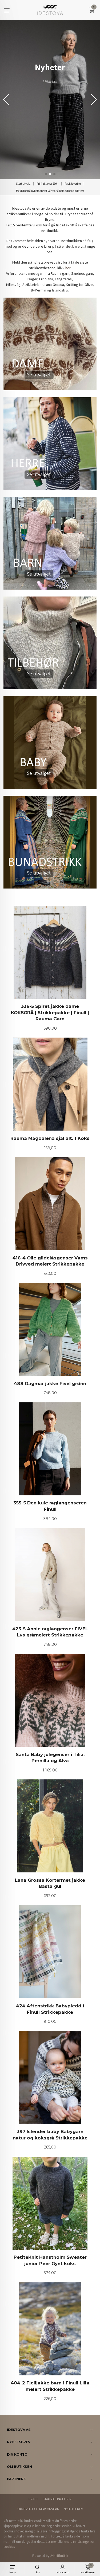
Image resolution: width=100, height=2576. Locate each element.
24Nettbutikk (59, 2556)
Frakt (33, 2499)
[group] (50, 100)
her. (68, 268)
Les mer (51, 2542)
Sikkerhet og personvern (38, 2509)
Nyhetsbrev (73, 2509)
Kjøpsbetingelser (57, 2499)
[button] (94, 100)
